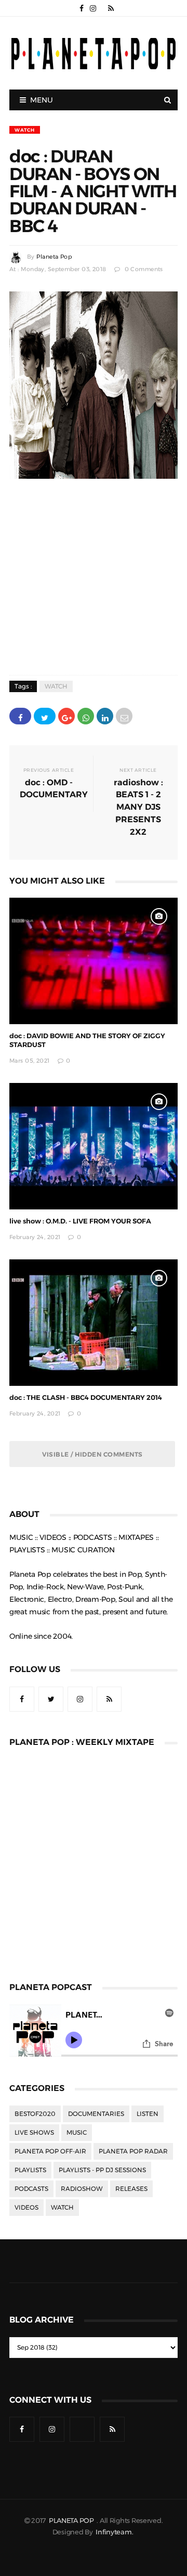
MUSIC (77, 2133)
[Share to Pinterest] (124, 716)
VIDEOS (26, 2208)
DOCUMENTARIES (96, 2114)
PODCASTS (31, 2189)
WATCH (25, 130)
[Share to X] (45, 716)
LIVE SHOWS (34, 2133)
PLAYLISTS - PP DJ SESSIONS (102, 2170)
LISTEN (148, 2114)
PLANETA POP (72, 2521)
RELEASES (131, 2189)
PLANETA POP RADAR (133, 2151)
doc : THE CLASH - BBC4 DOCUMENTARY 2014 (86, 1398)
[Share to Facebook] (20, 716)
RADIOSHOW (82, 2189)
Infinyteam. (114, 2532)
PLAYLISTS (30, 2170)
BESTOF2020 (35, 2114)
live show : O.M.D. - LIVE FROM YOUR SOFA (80, 1221)
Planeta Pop (54, 257)
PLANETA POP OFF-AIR (50, 2151)
